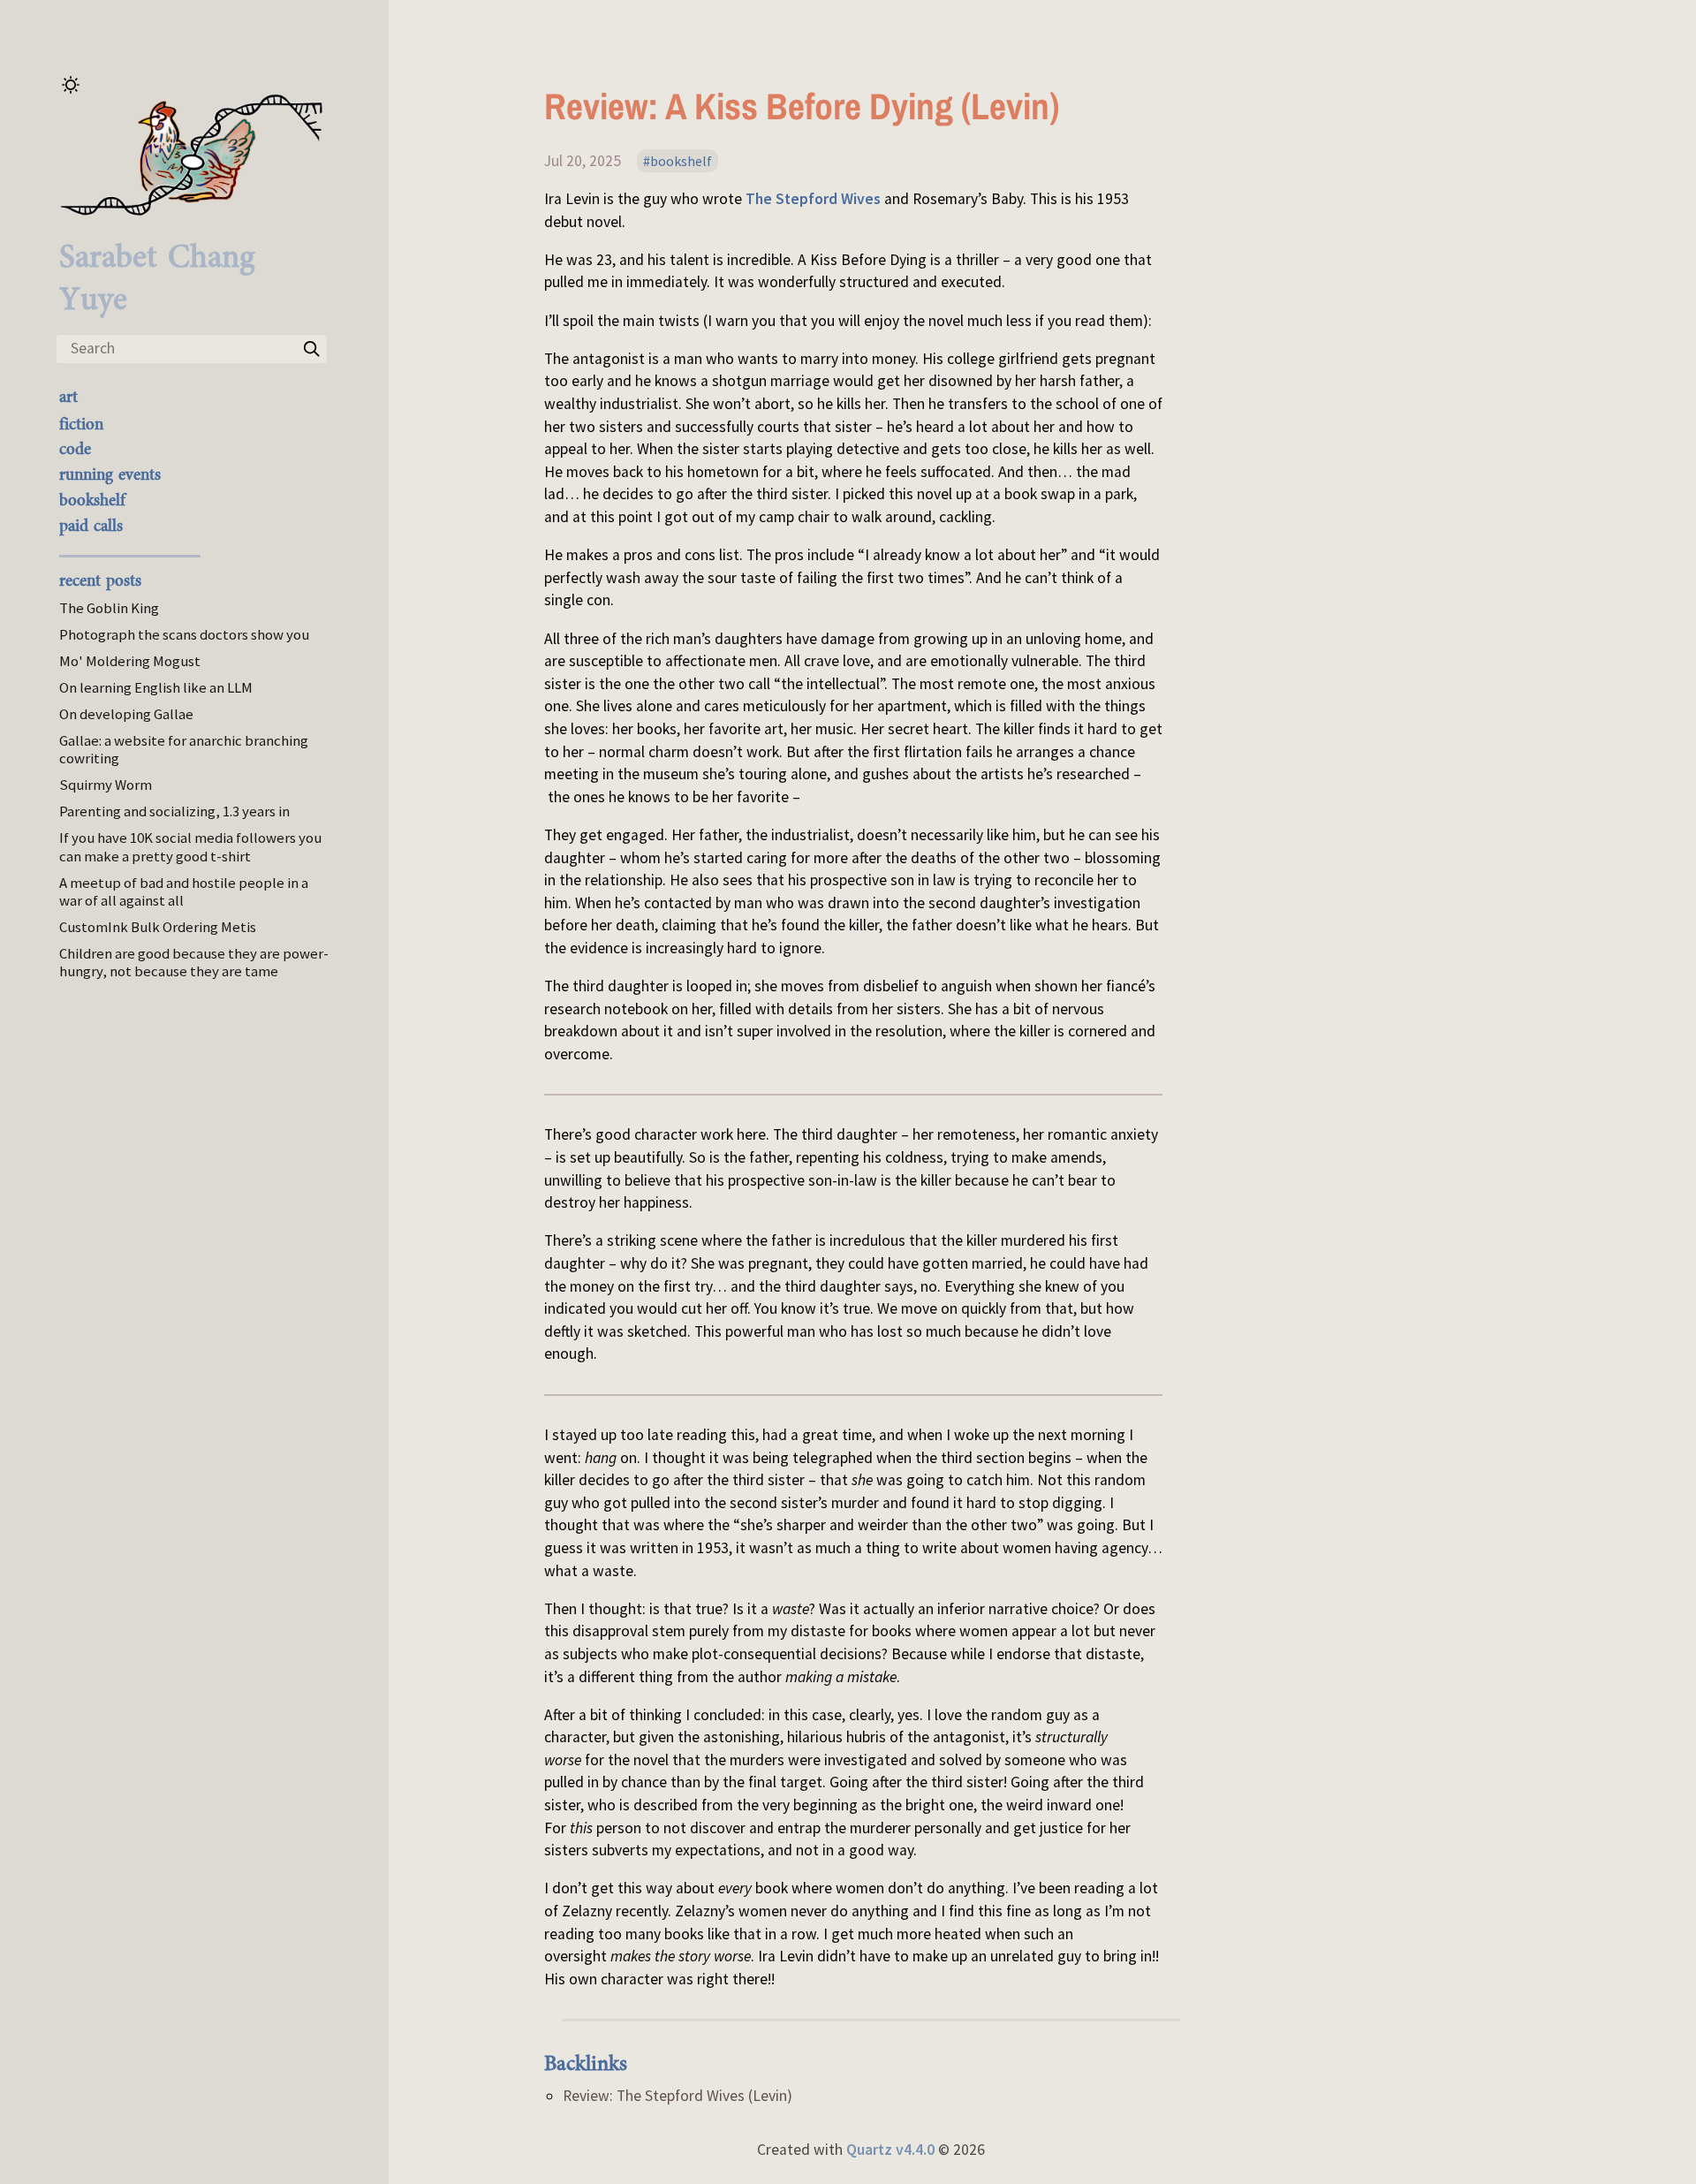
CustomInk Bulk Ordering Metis (158, 927)
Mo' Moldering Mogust (130, 661)
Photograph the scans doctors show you (184, 634)
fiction (81, 424)
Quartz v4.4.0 (890, 2150)
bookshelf (92, 500)
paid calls (91, 526)
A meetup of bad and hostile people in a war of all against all (184, 891)
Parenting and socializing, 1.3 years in (174, 811)
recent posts (100, 580)
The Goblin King (109, 608)
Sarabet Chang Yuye (157, 278)
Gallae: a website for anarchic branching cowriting (184, 749)
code (75, 449)
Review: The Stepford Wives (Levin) (678, 2096)
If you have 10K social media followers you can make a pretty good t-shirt (190, 846)
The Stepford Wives (813, 199)
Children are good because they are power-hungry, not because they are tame (194, 962)
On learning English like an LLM (156, 687)
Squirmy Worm (106, 785)
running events (110, 474)
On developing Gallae (126, 714)
